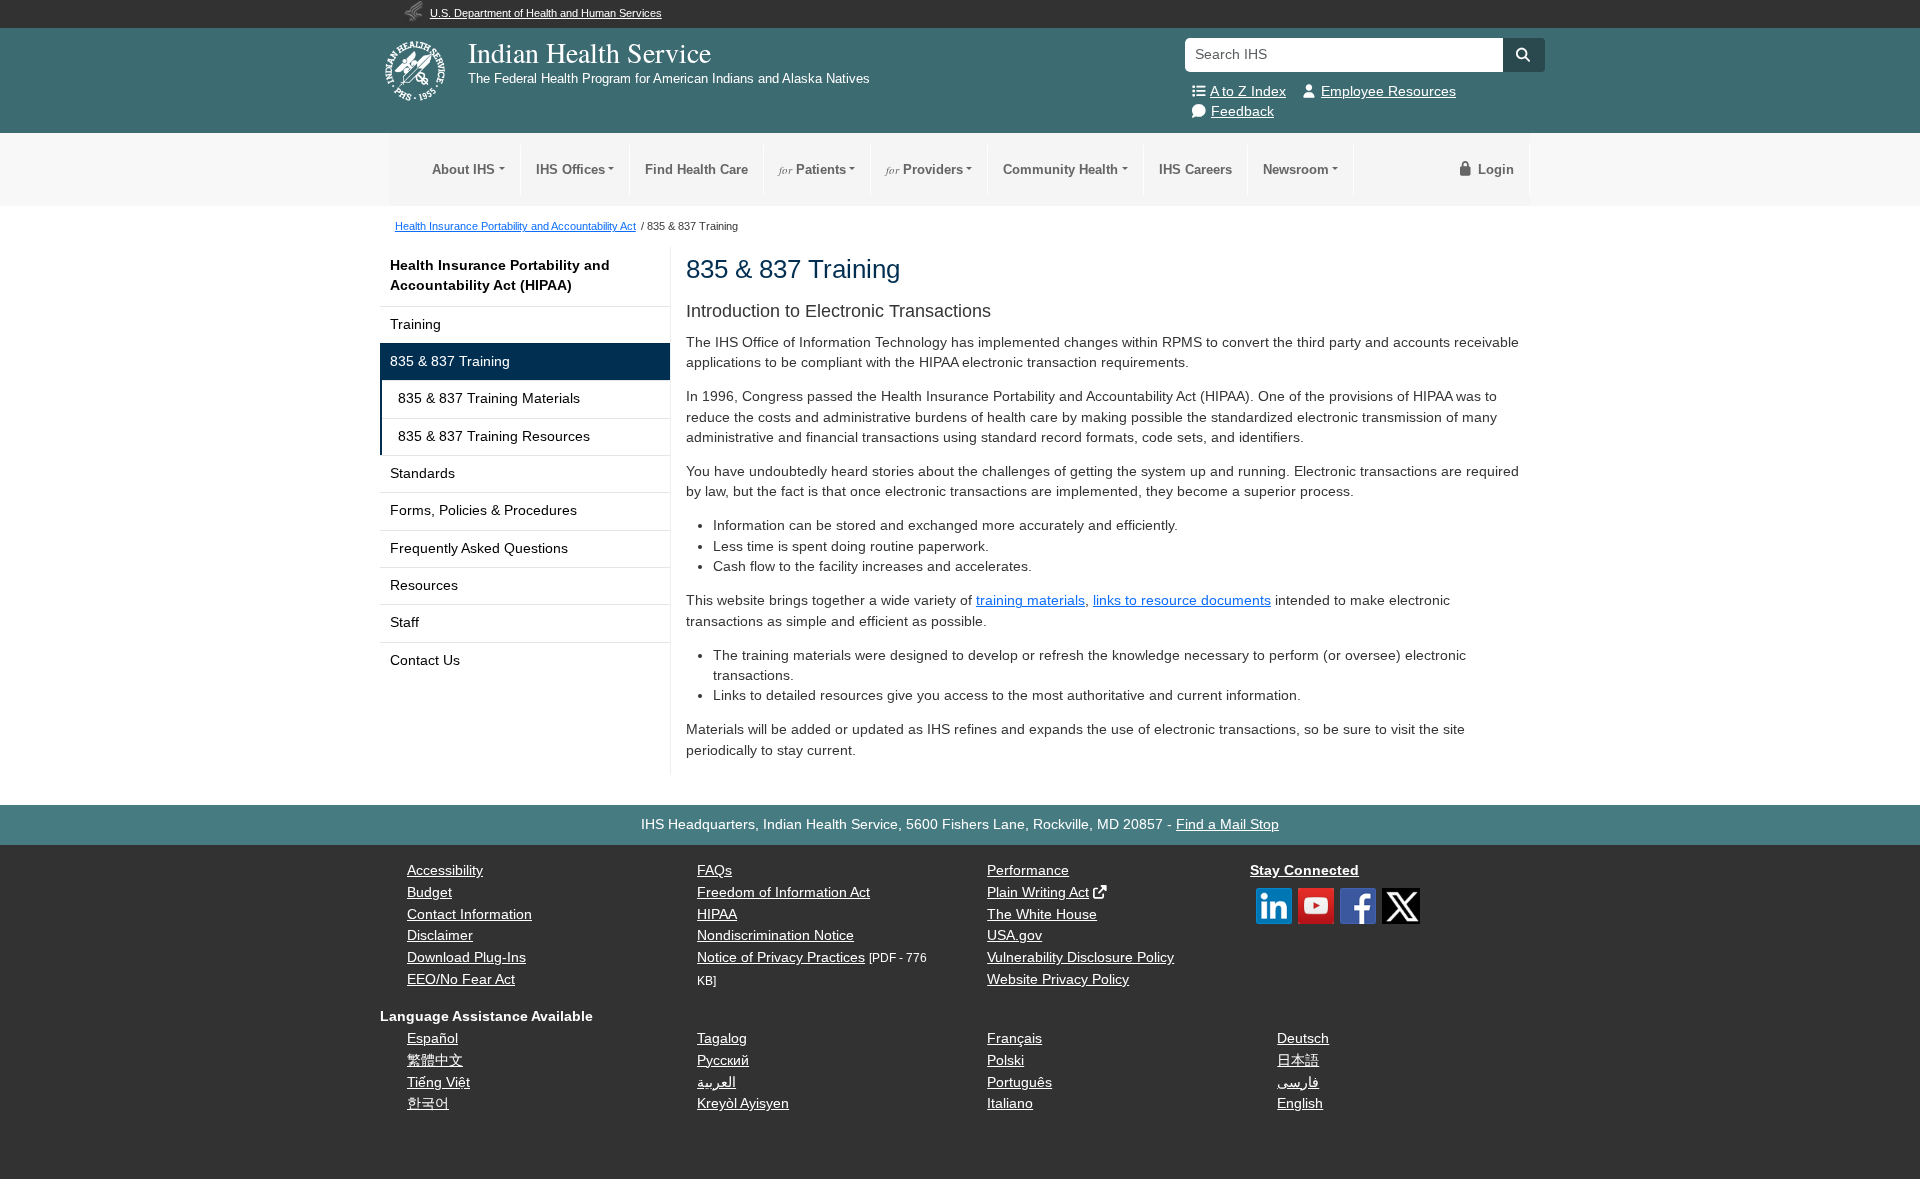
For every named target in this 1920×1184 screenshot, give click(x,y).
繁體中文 (435, 1060)
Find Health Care (696, 169)
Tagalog (722, 1038)
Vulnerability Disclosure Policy (1080, 957)
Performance (1028, 870)
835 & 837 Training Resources (494, 436)
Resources (424, 585)
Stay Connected (1304, 870)
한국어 (428, 1103)
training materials (1030, 600)
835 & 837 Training (450, 361)
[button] (1524, 55)
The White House (1042, 914)
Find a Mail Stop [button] (1227, 824)
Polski (1005, 1060)
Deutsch (1303, 1038)
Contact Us (425, 660)
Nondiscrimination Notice (775, 935)
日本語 (1298, 1060)
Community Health (1060, 169)
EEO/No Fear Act (461, 979)
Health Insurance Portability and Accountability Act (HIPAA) (500, 275)
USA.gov (1014, 935)
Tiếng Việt (438, 1082)
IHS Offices (570, 169)
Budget (429, 892)
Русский (723, 1060)
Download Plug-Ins (466, 957)
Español (432, 1038)
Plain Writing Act (1038, 892)
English (1300, 1103)
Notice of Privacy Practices (781, 957)
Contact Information (469, 914)
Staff (404, 622)
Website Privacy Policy (1058, 979)
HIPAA (717, 914)
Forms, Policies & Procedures (483, 510)
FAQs (714, 870)
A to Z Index (1248, 91)
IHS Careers (1195, 169)
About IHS (463, 169)
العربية (716, 1082)
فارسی (1298, 1082)
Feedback (1242, 111)
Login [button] (1494, 169)
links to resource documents (1182, 600)
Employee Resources (1388, 91)
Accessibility (445, 870)
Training (415, 324)
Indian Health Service (589, 52)
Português (1019, 1082)
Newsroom (1296, 169)
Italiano (1010, 1103)
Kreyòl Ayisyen (743, 1103)
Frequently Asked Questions (479, 548)
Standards (422, 473)
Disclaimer (440, 935)
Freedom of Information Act (783, 892)
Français (1014, 1038)
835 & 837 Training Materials (489, 398)
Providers (924, 169)
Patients (812, 169)
